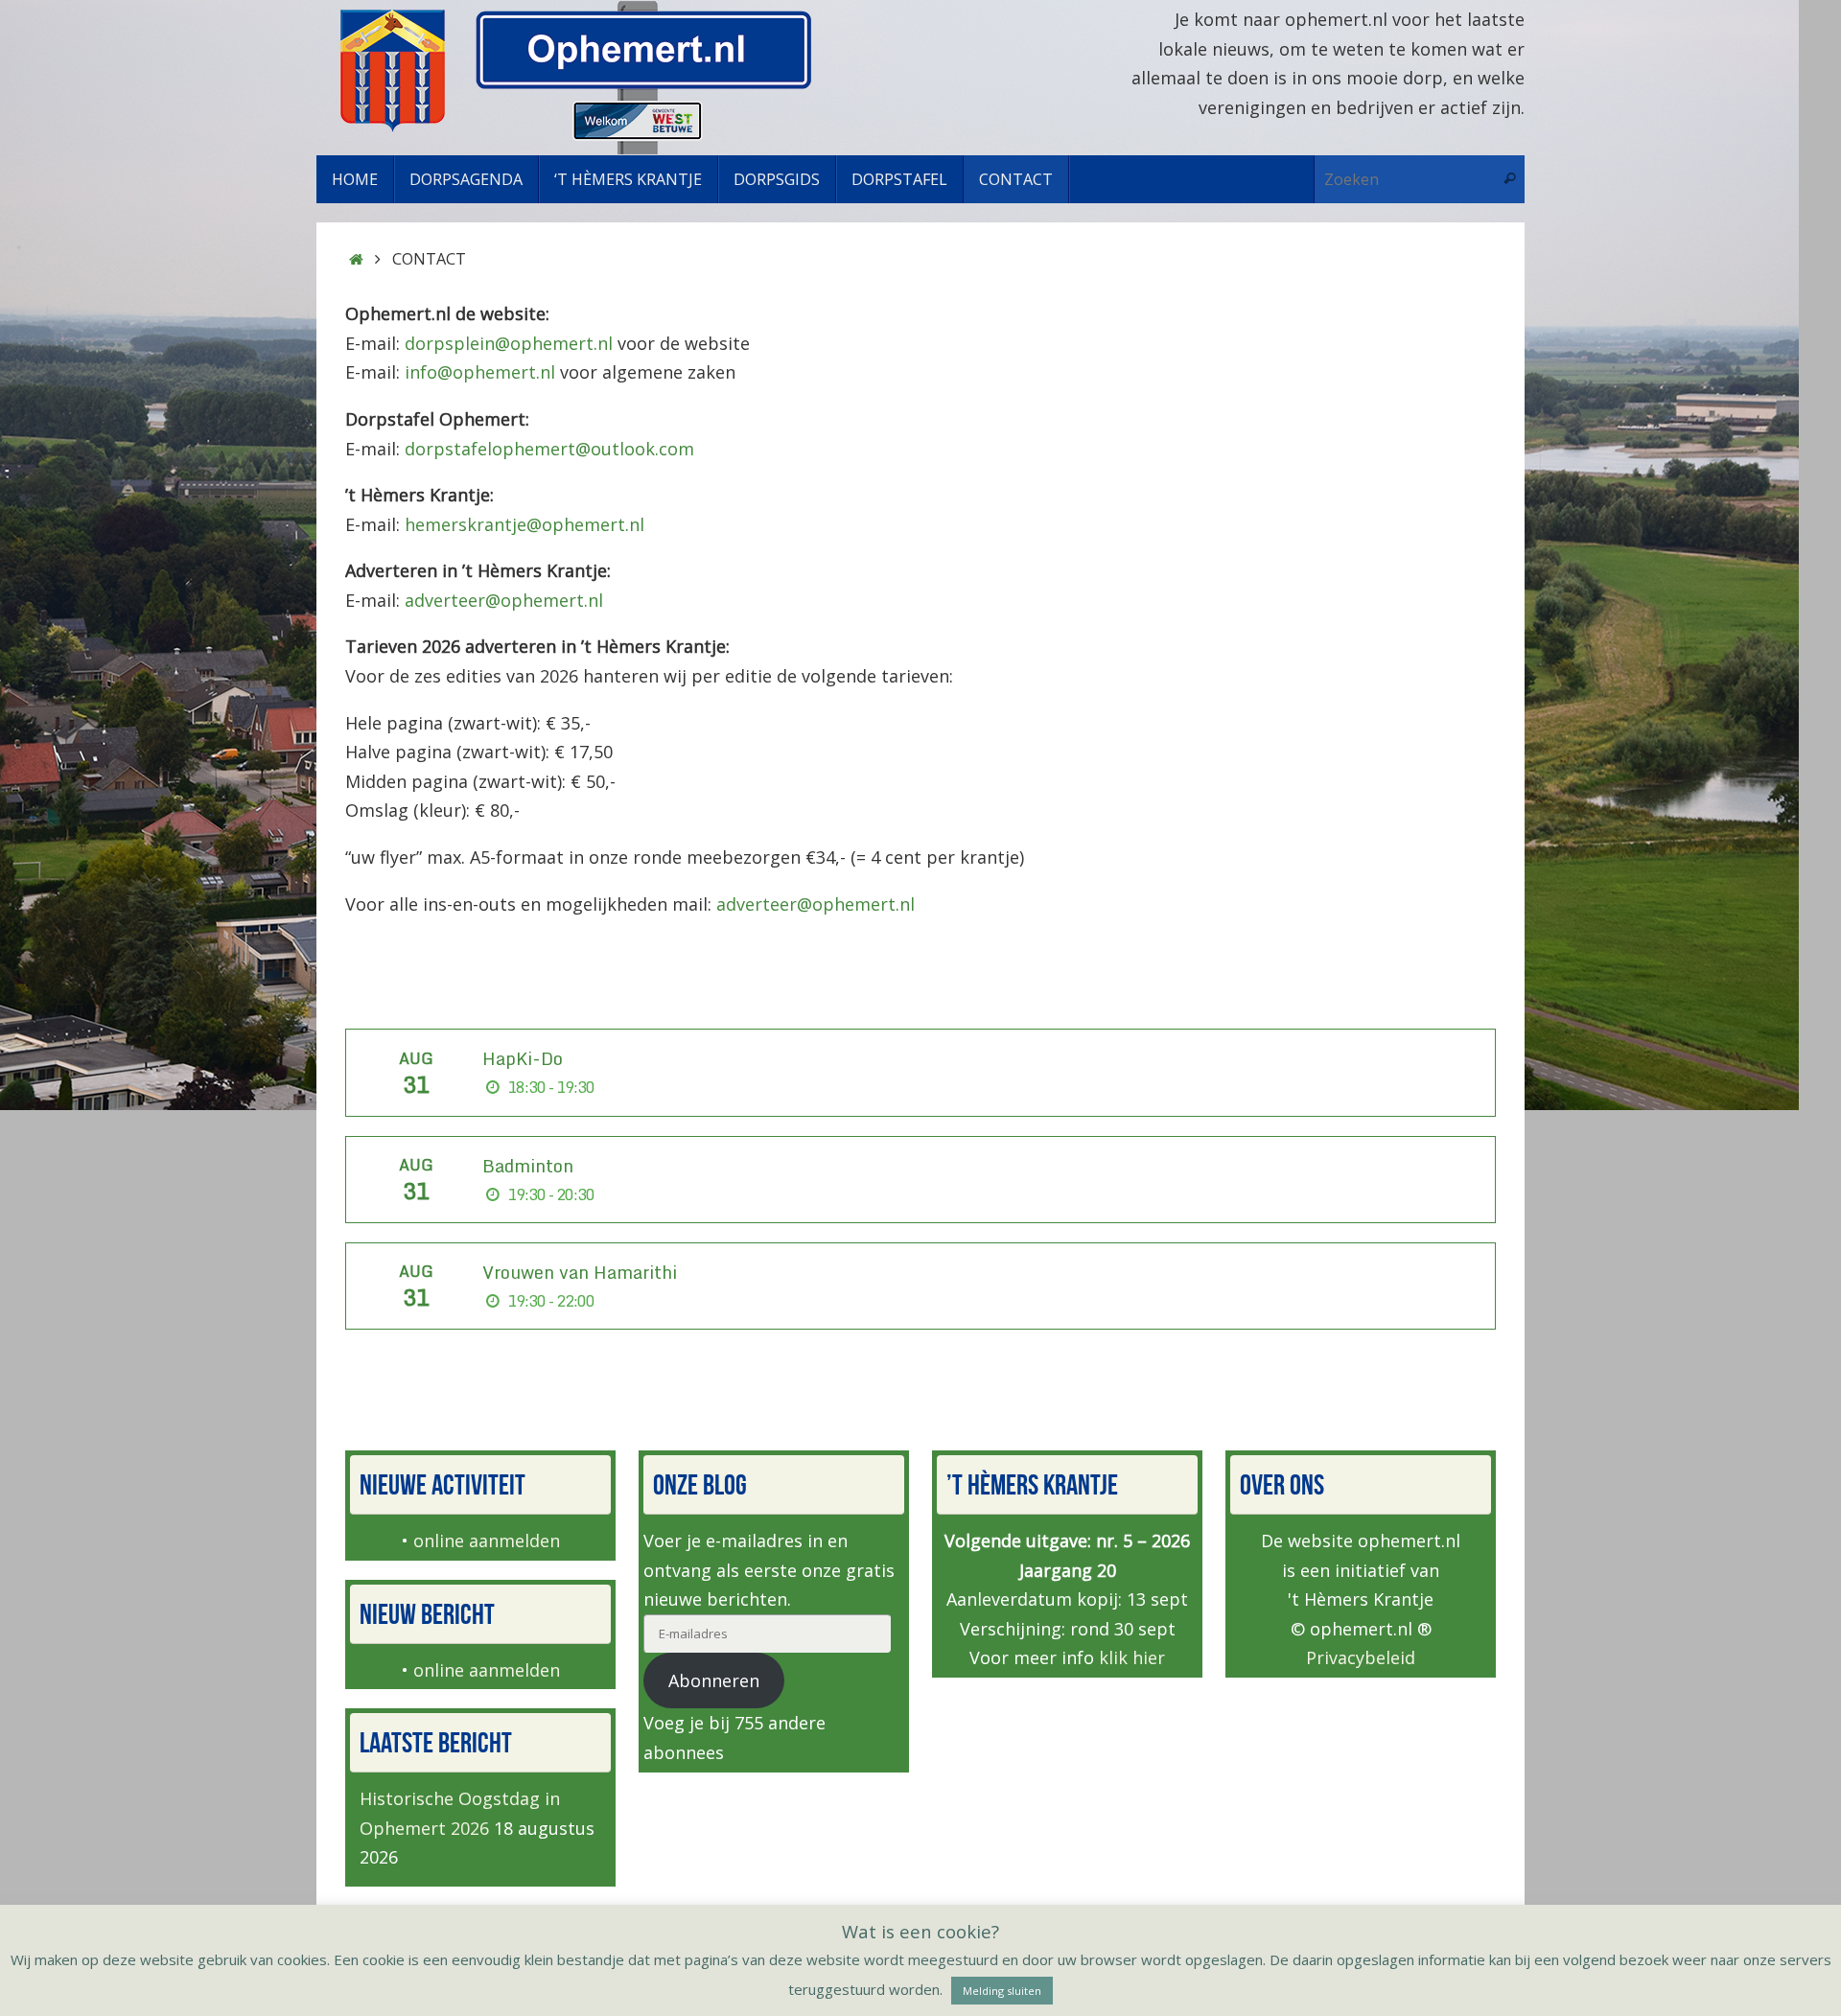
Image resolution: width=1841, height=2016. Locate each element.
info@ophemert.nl (480, 372)
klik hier (1132, 1657)
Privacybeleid (1361, 1657)
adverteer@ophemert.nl (504, 600)
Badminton (528, 1166)
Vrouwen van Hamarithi (580, 1272)
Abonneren (714, 1680)
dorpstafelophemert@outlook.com (549, 449)
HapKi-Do (523, 1058)
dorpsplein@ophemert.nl (509, 343)
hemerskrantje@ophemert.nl (524, 524)
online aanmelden (487, 1541)
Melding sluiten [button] (1002, 1991)
